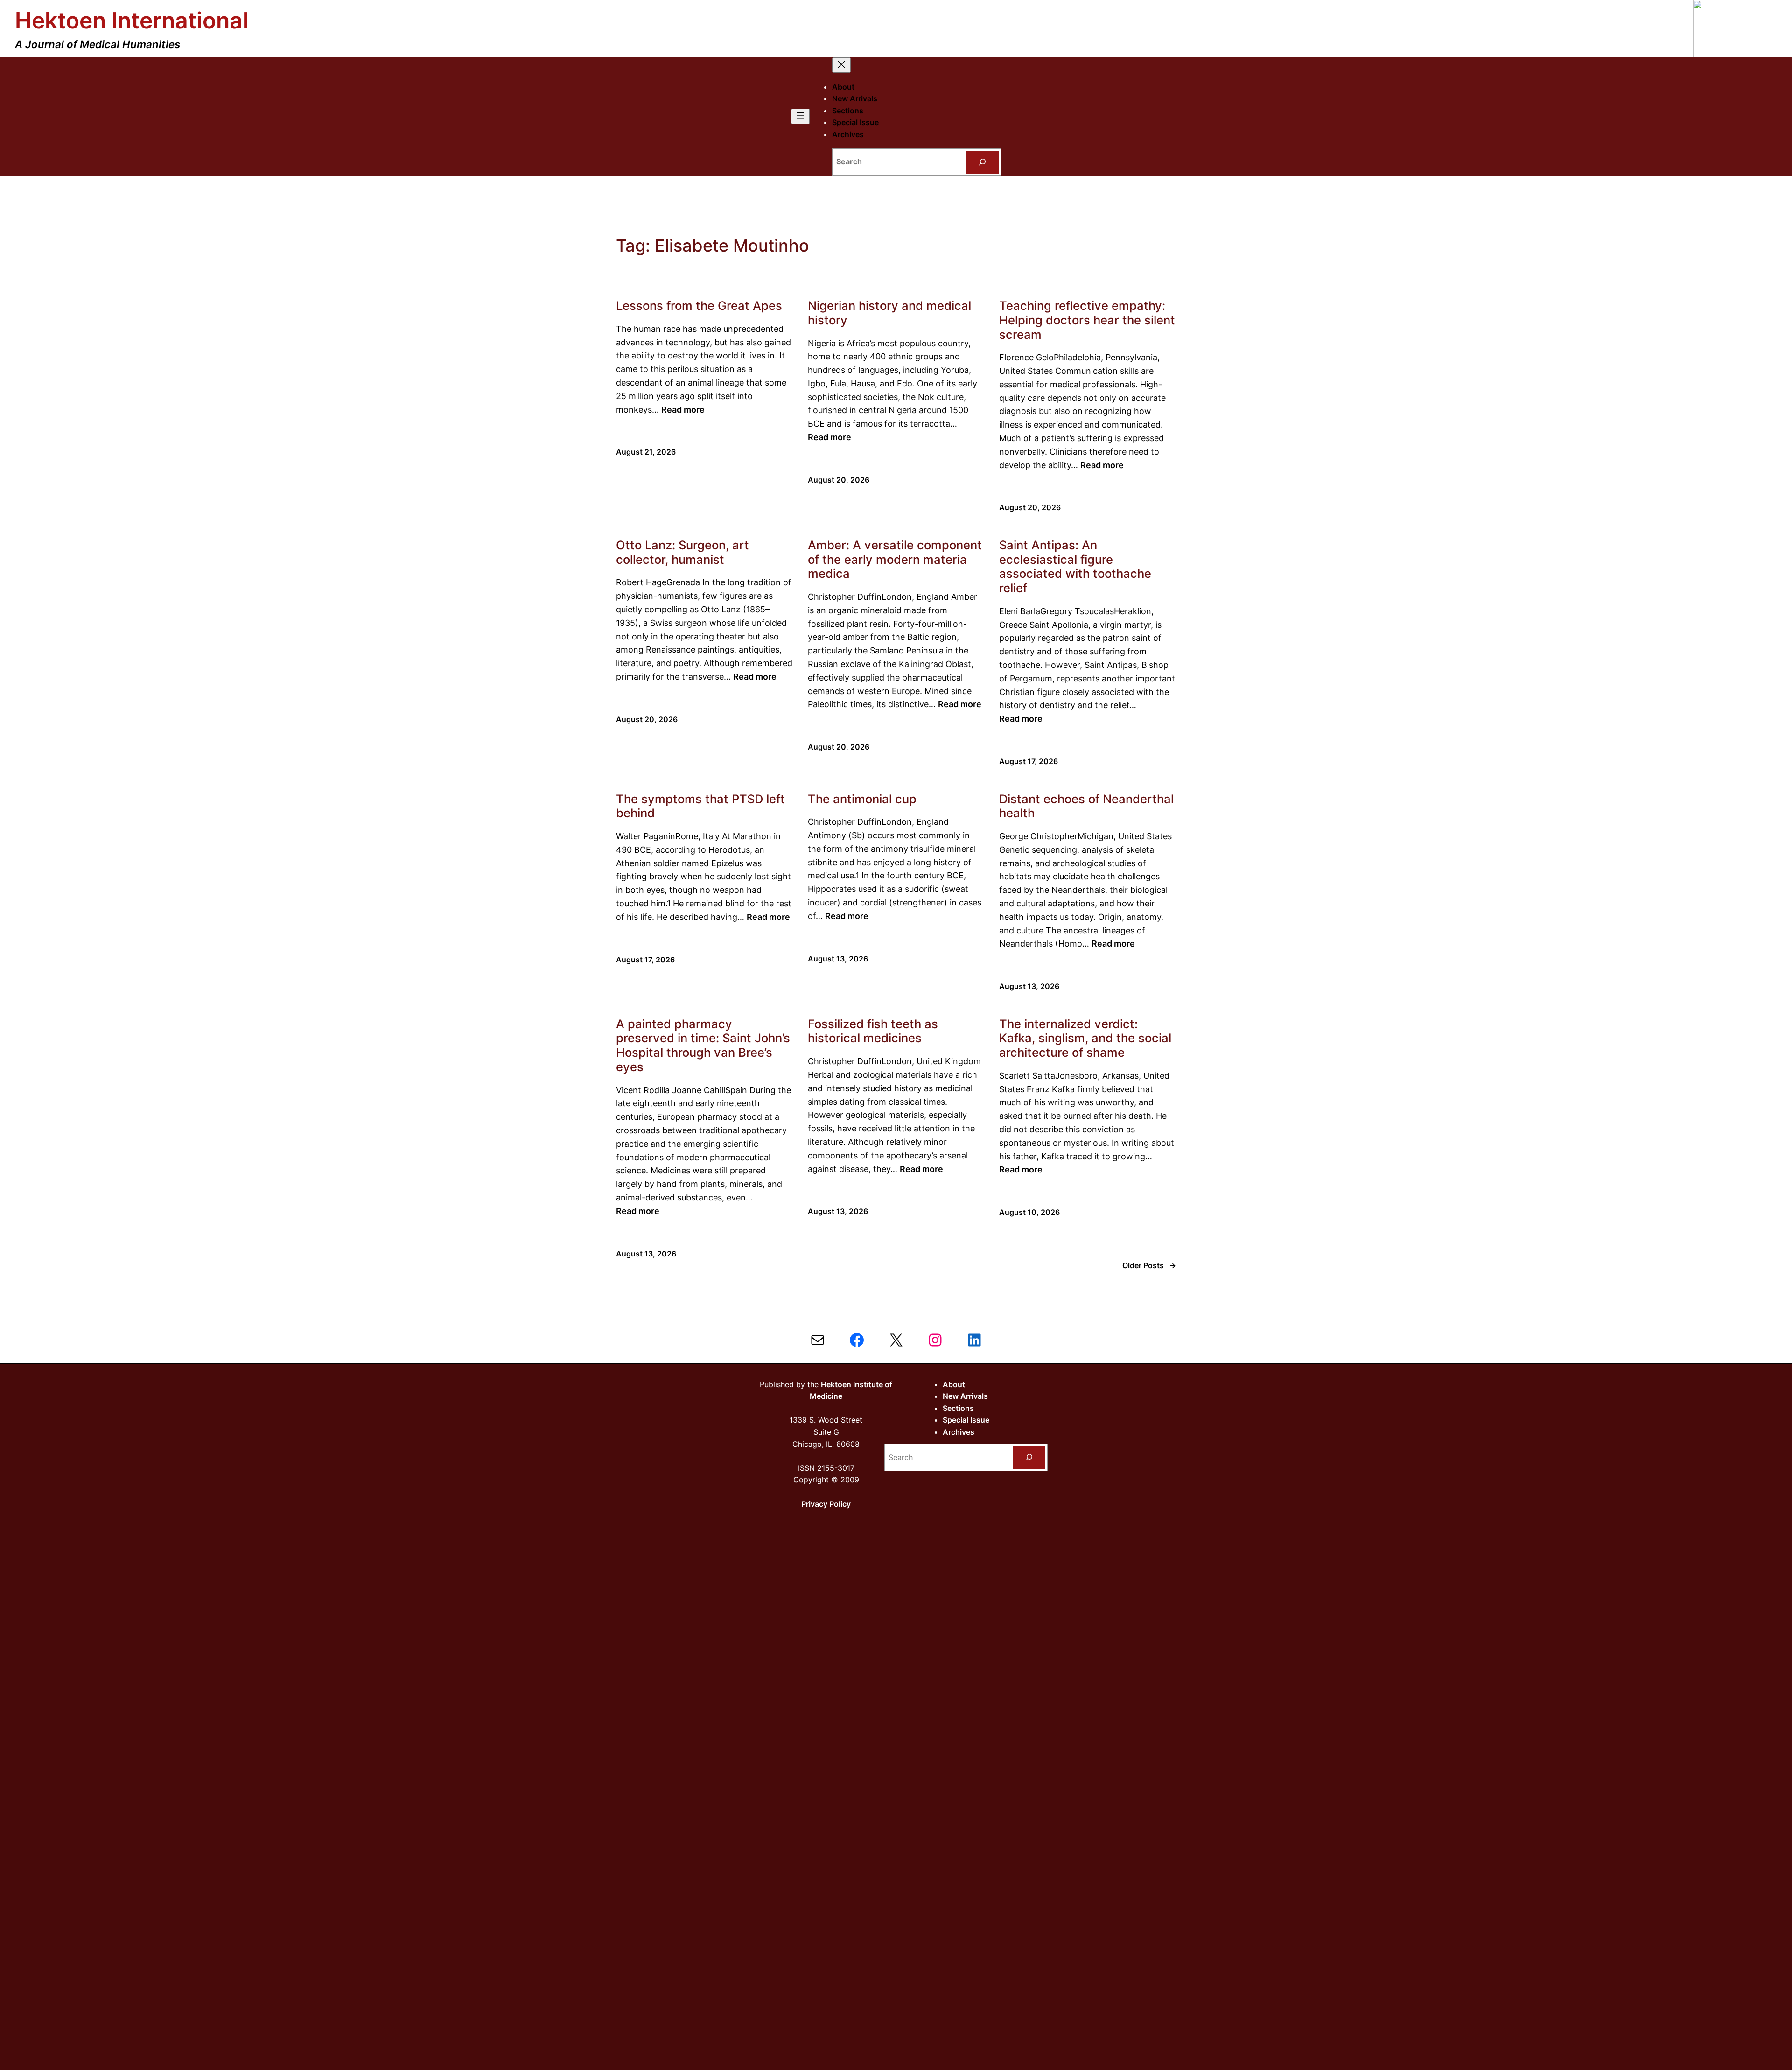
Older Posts (1149, 1265)
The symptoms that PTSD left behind (700, 806)
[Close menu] (841, 65)
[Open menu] (800, 116)
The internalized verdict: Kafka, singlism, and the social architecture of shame (1085, 1038)
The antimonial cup (862, 799)
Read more (683, 410)
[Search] (983, 162)
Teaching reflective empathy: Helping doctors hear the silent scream (1087, 320)
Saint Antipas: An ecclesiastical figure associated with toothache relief (1075, 567)
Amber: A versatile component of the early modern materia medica (895, 559)
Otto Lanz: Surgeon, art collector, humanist (682, 552)
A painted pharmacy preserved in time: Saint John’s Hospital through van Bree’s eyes (703, 1046)
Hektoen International (132, 20)
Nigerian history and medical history (889, 313)
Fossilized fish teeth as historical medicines (873, 1031)
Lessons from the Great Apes (699, 306)
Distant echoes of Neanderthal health (1086, 806)
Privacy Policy (826, 1504)
